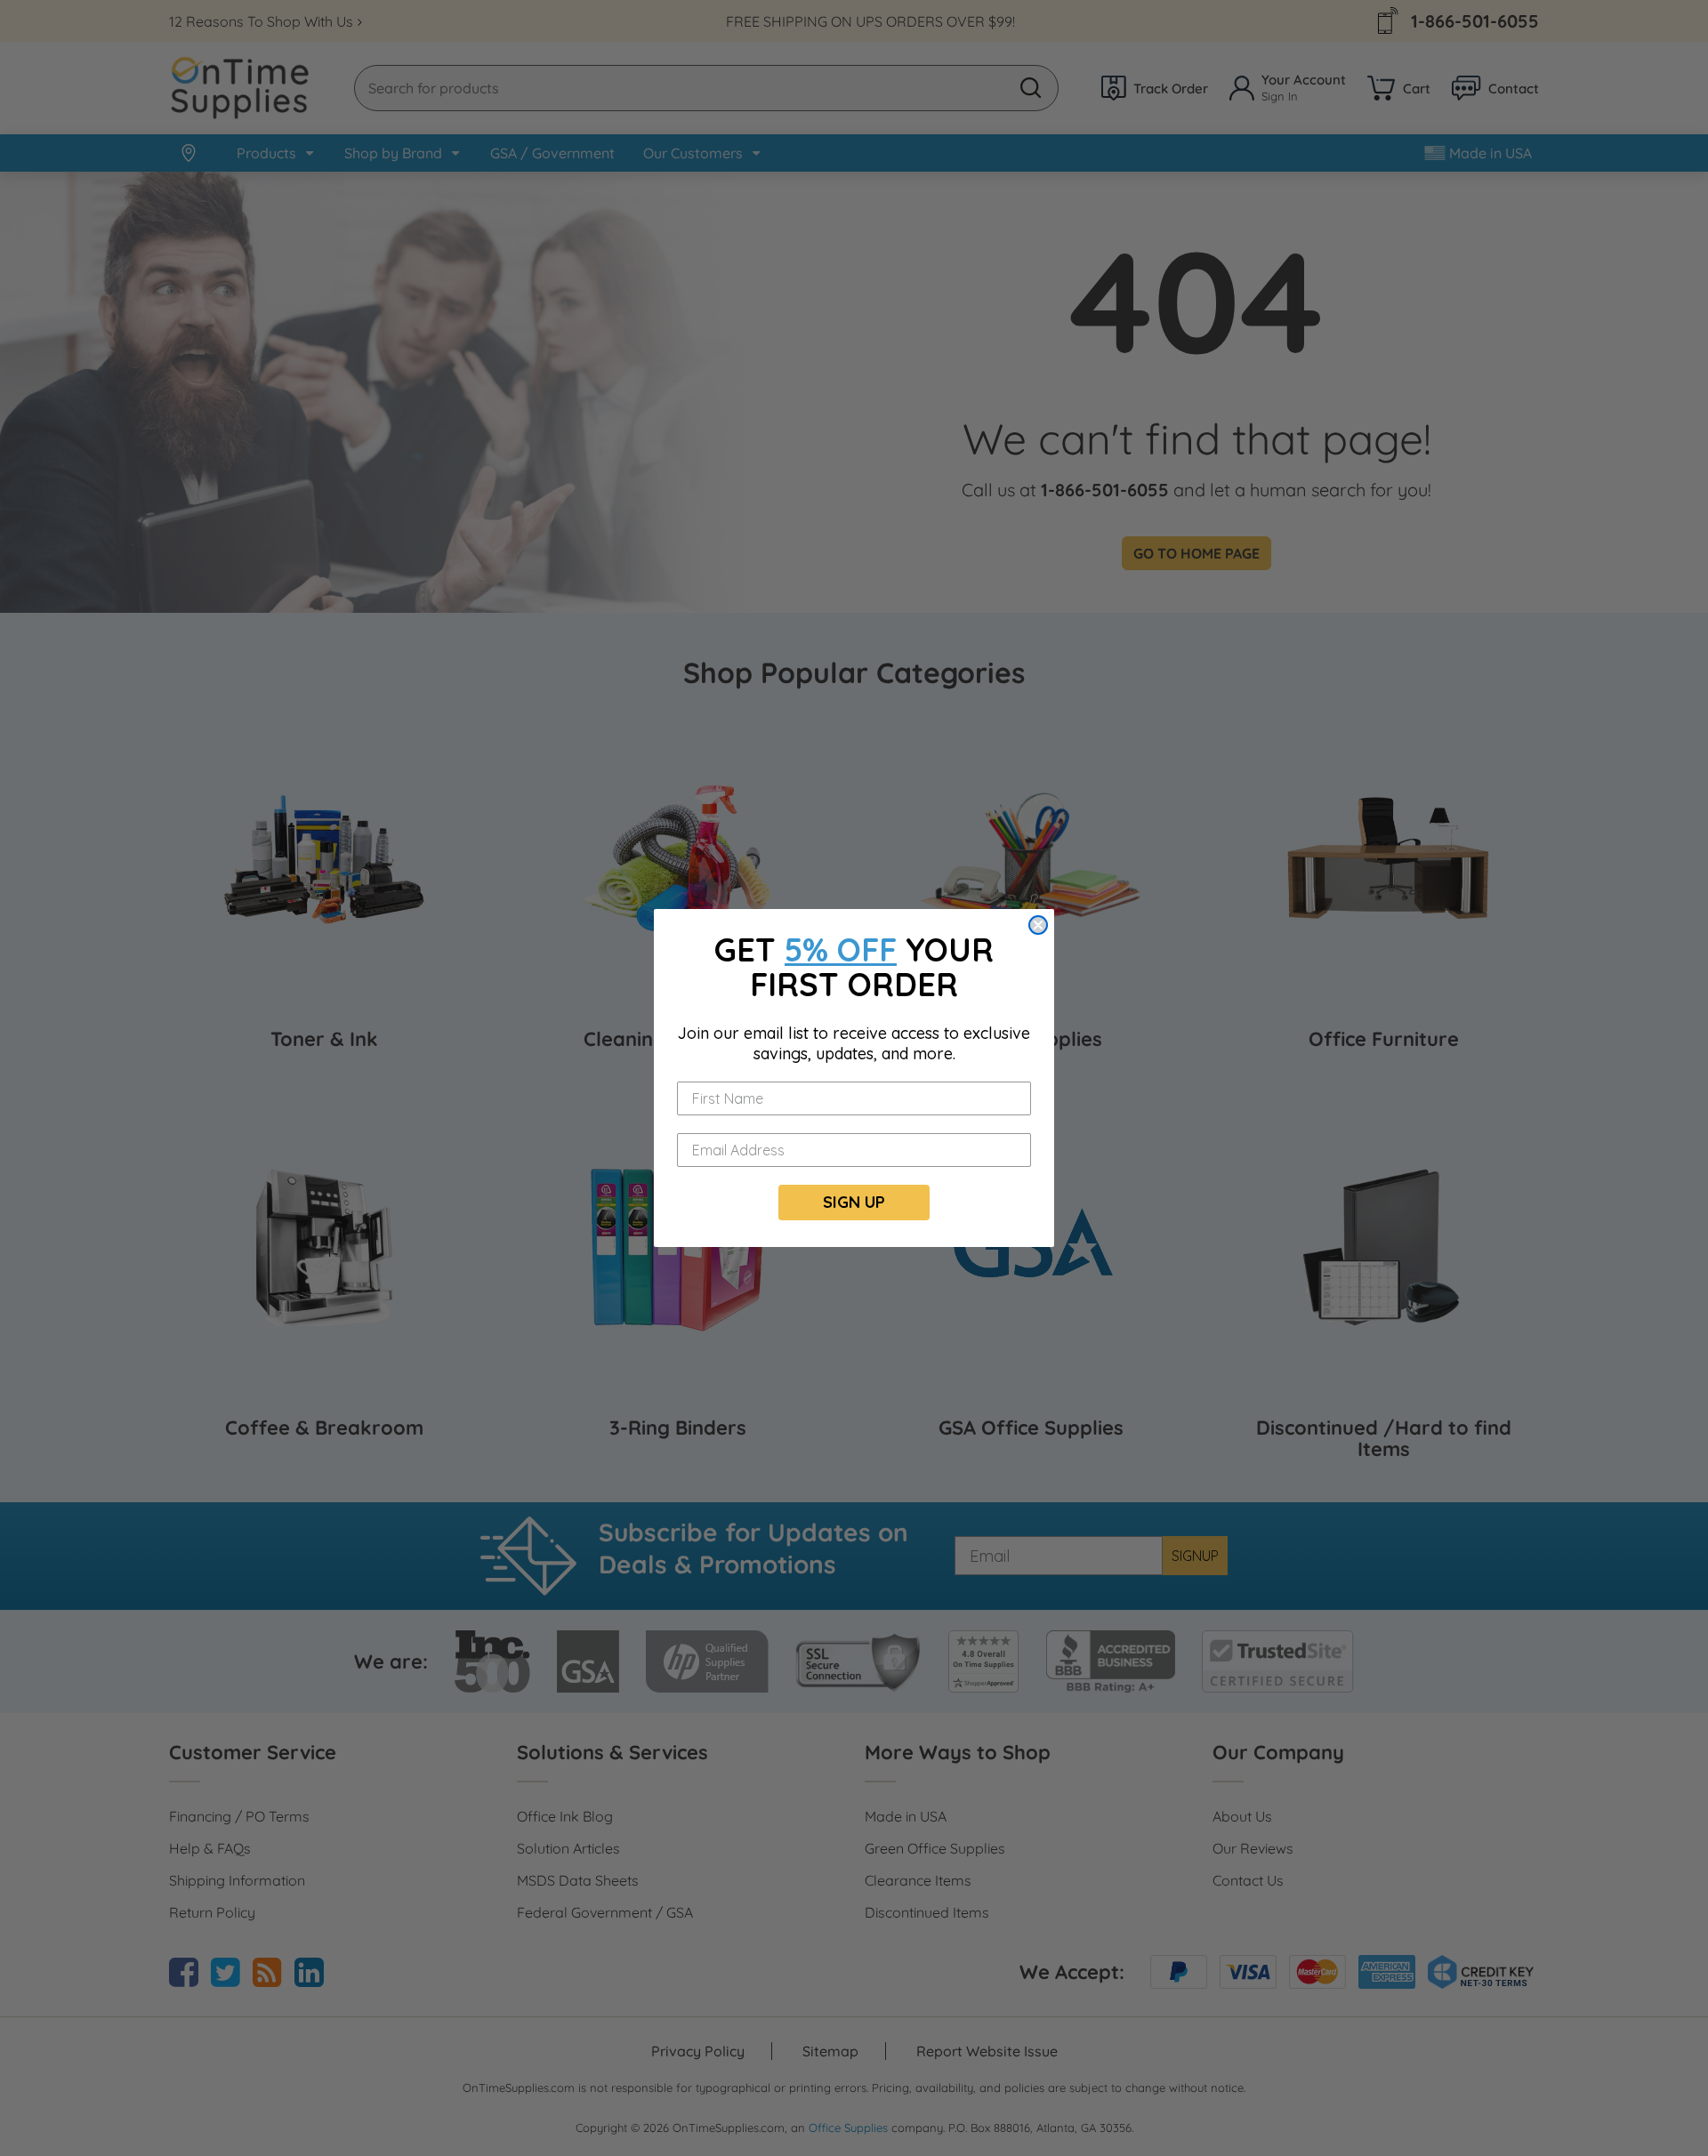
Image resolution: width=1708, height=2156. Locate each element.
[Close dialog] (1038, 925)
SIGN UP (854, 1202)
